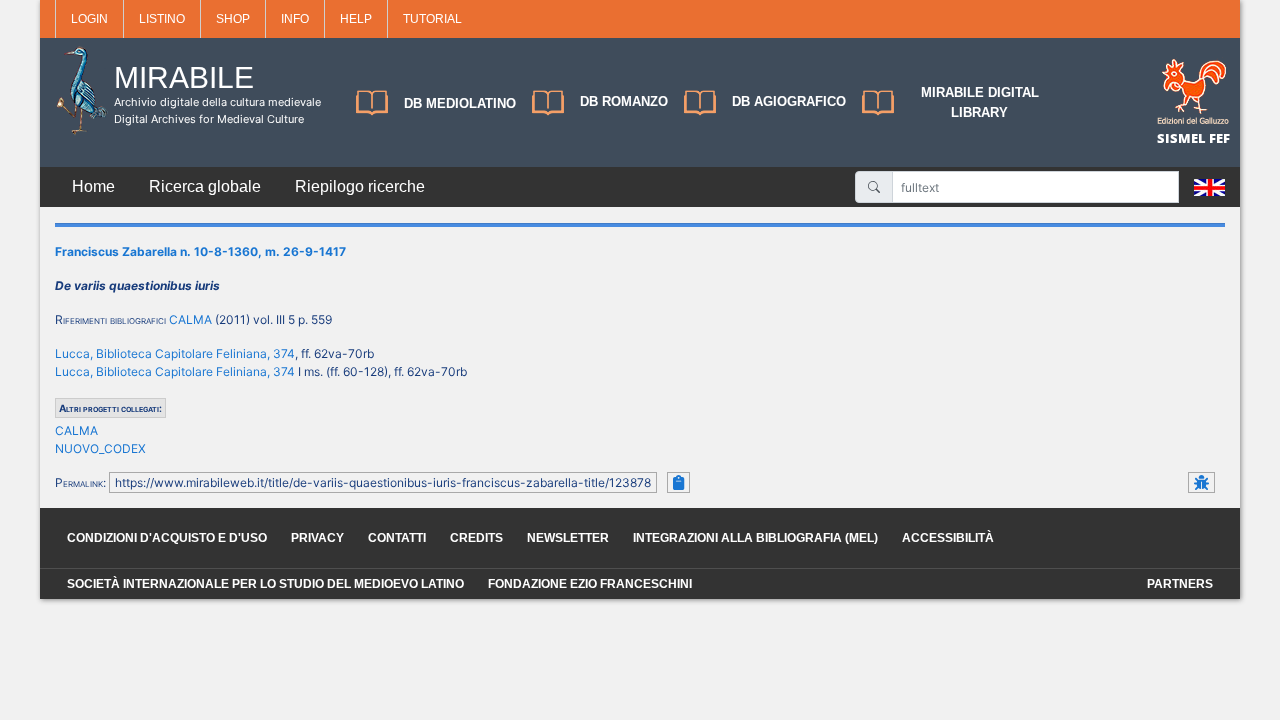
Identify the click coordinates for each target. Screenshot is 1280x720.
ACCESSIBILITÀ (948, 538)
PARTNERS (1180, 584)
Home (93, 186)
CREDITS (476, 538)
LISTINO (162, 19)
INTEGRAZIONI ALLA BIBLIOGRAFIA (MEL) (755, 538)
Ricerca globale (205, 186)
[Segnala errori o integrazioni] (1201, 482)
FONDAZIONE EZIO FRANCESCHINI (590, 584)
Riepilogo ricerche (360, 186)
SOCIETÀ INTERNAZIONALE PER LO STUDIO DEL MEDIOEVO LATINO (265, 584)
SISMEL (1183, 138)
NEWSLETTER (568, 538)
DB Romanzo (624, 101)
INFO (295, 19)
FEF (1219, 138)
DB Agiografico (789, 101)
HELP (356, 19)
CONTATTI (397, 538)
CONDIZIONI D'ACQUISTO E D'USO (167, 538)
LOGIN (89, 19)
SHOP (233, 19)
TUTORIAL (432, 19)
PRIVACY (317, 538)
